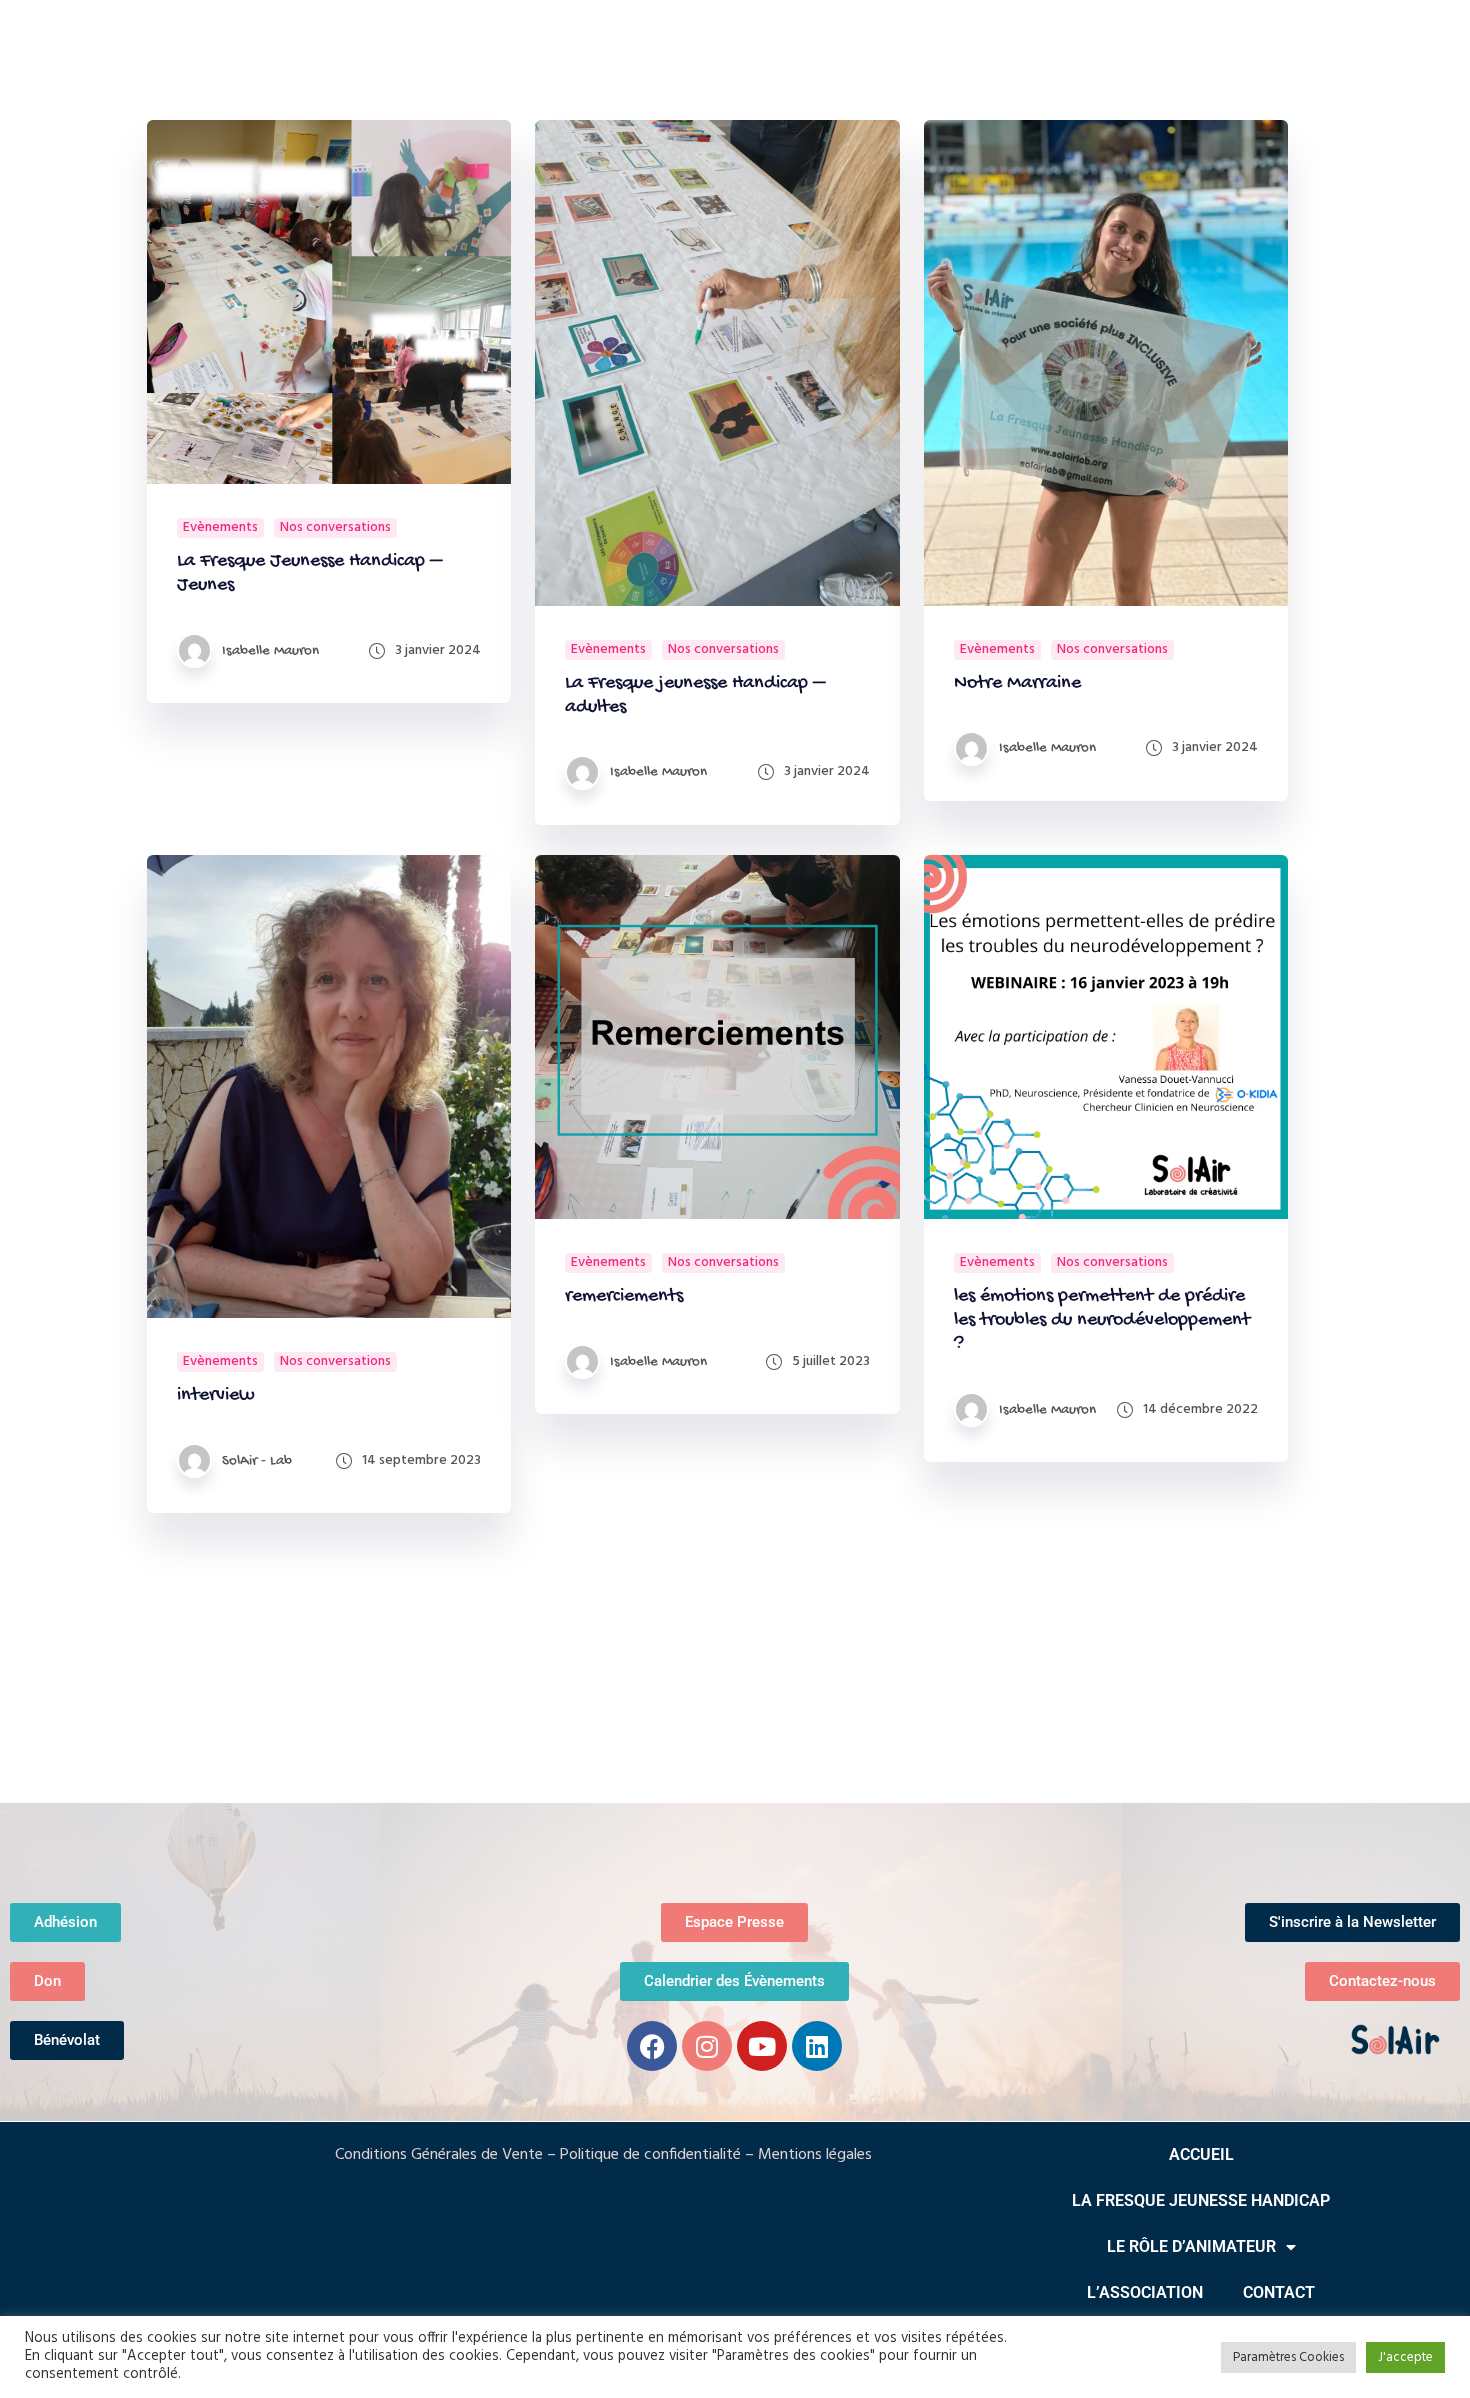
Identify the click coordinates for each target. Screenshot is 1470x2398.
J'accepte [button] (1405, 2357)
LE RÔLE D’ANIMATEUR (1191, 2246)
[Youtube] (762, 2046)
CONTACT (1279, 2292)
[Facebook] (652, 2046)
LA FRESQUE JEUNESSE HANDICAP (1201, 2200)
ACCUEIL (1201, 2154)
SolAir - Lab (257, 1461)
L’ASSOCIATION (1145, 2292)
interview (216, 1395)
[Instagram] (707, 2046)
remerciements (624, 1296)
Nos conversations (335, 528)
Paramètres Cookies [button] (1288, 2357)
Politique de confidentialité (650, 2155)
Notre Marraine (1017, 683)
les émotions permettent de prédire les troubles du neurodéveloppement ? (1102, 1320)
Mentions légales (815, 2155)
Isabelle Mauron (270, 651)
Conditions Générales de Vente (439, 2155)
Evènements (220, 528)
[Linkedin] (817, 2046)
